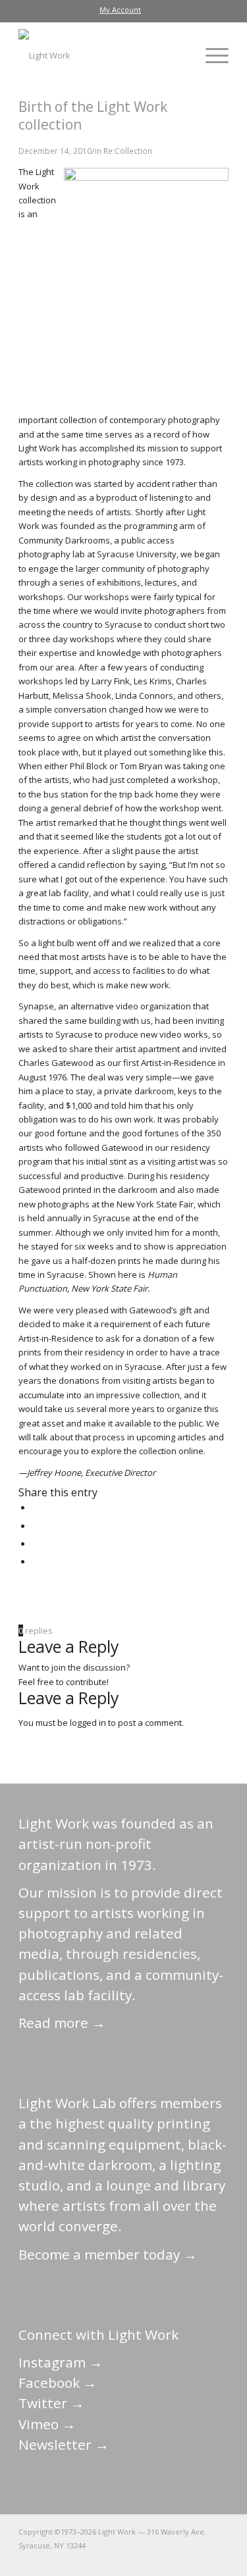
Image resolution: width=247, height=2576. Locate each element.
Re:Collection (128, 151)
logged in (88, 1723)
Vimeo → (47, 2424)
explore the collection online (147, 1451)
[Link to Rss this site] (219, 2560)
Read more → (62, 2023)
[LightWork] (102, 55)
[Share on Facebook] (35, 1507)
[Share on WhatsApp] (35, 1544)
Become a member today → (108, 2254)
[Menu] (210, 55)
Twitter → (51, 2403)
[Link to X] (120, 2560)
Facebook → (58, 2383)
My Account (120, 10)
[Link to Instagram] (159, 2560)
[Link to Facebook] (140, 2560)
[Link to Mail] (100, 2560)
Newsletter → (64, 2444)
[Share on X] (35, 1526)
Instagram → (61, 2362)
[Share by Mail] (35, 1561)
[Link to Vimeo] (179, 2560)
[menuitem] (120, 10)
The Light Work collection (37, 186)
